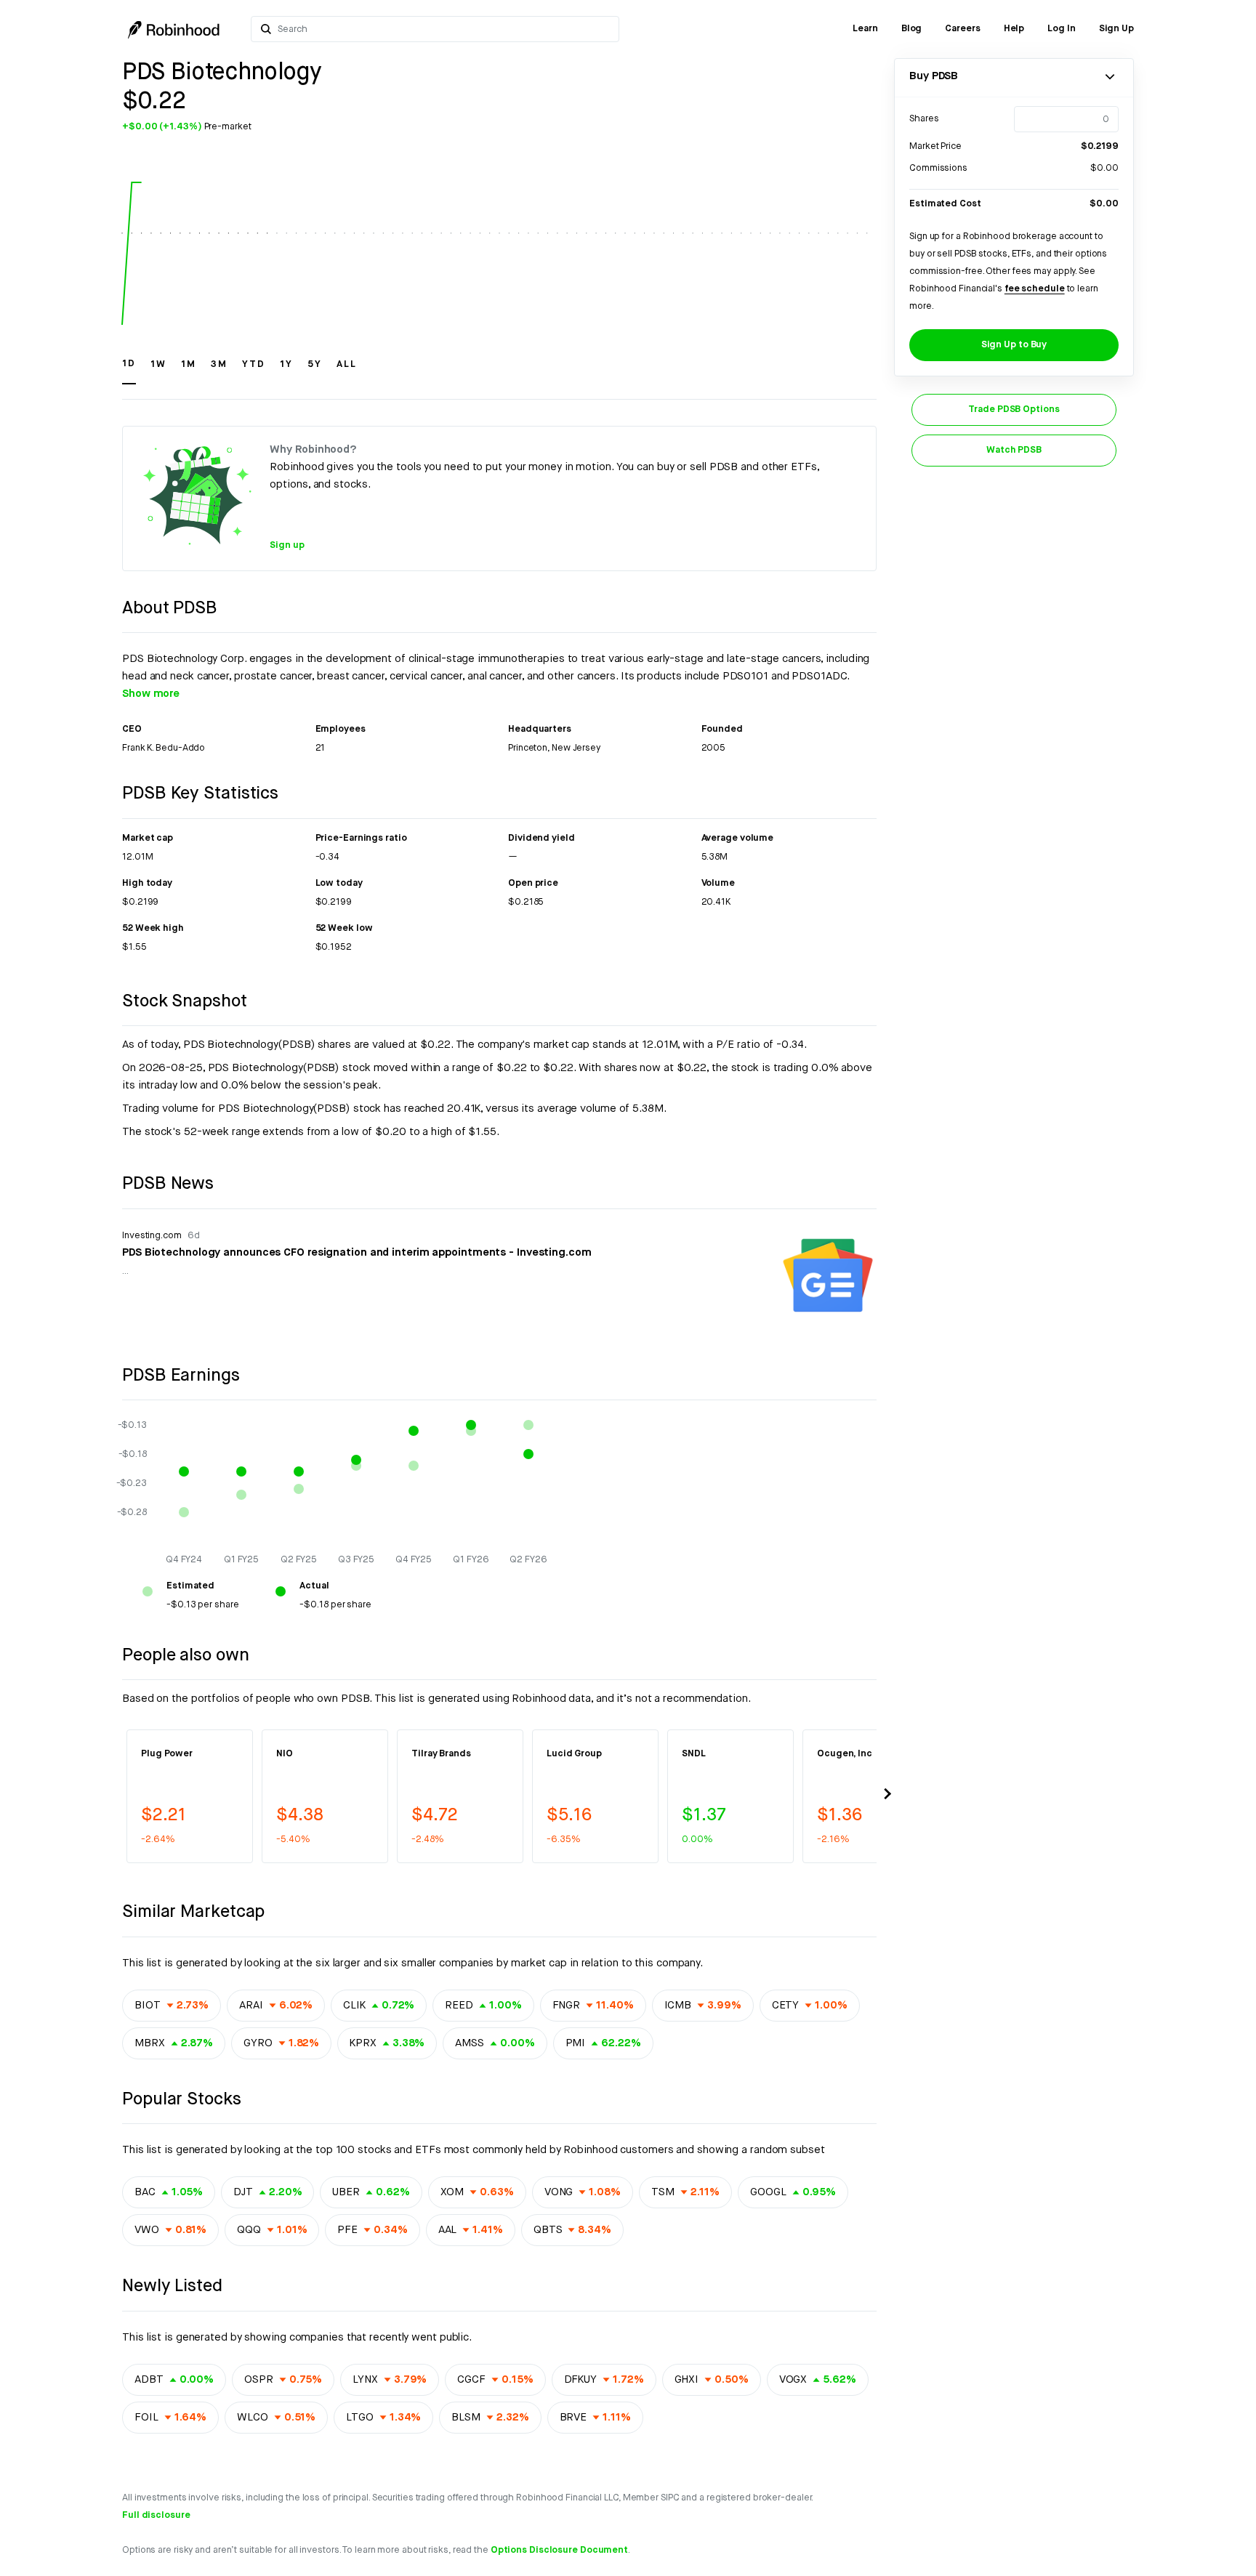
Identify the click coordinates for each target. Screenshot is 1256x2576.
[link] (865, 29)
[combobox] (444, 29)
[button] (129, 371)
